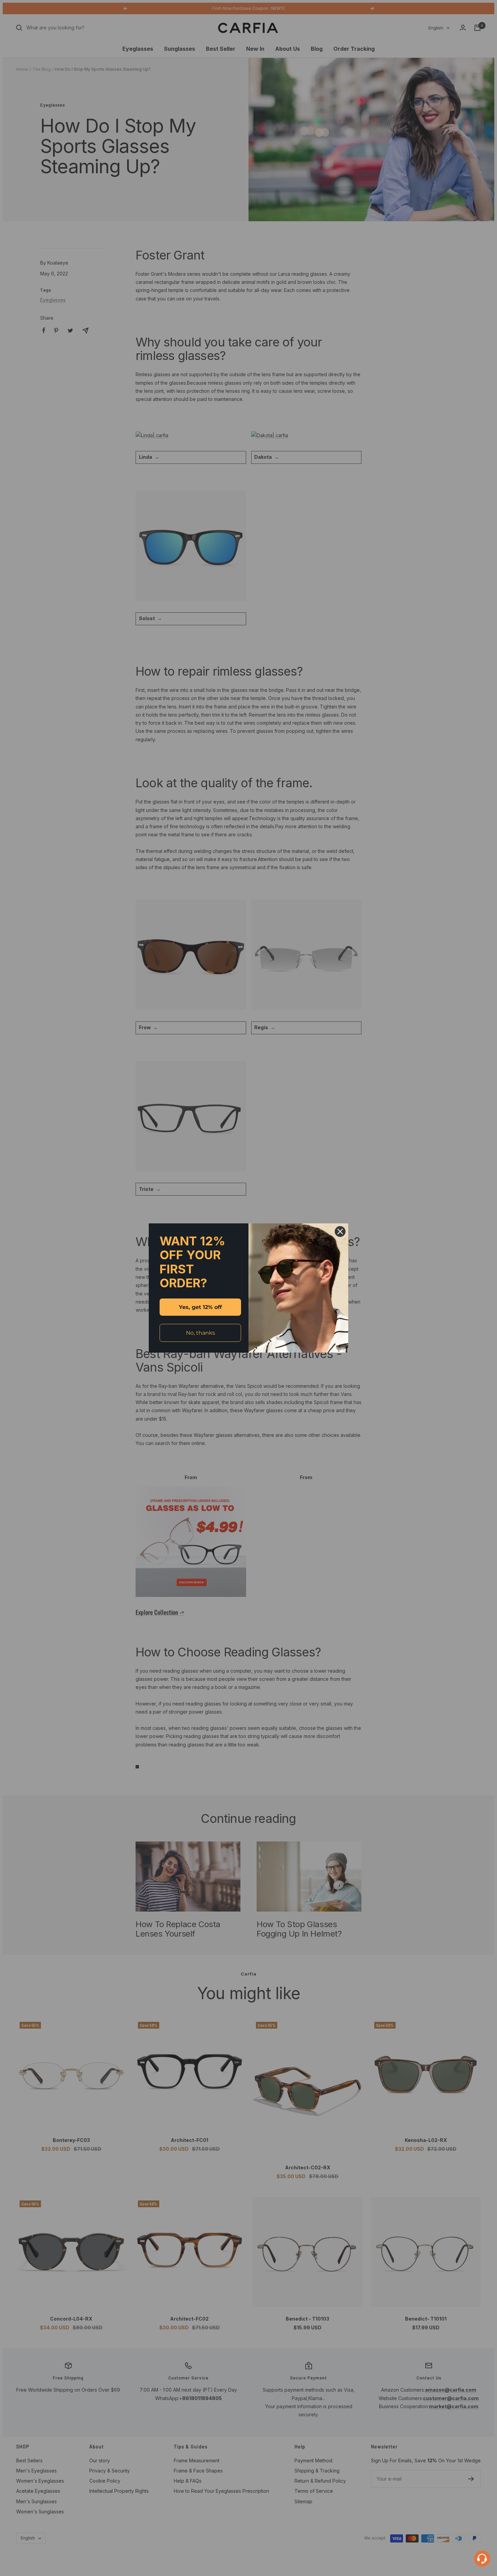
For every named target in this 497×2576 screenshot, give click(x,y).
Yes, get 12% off (200, 1307)
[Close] (340, 1231)
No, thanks (200, 1333)
